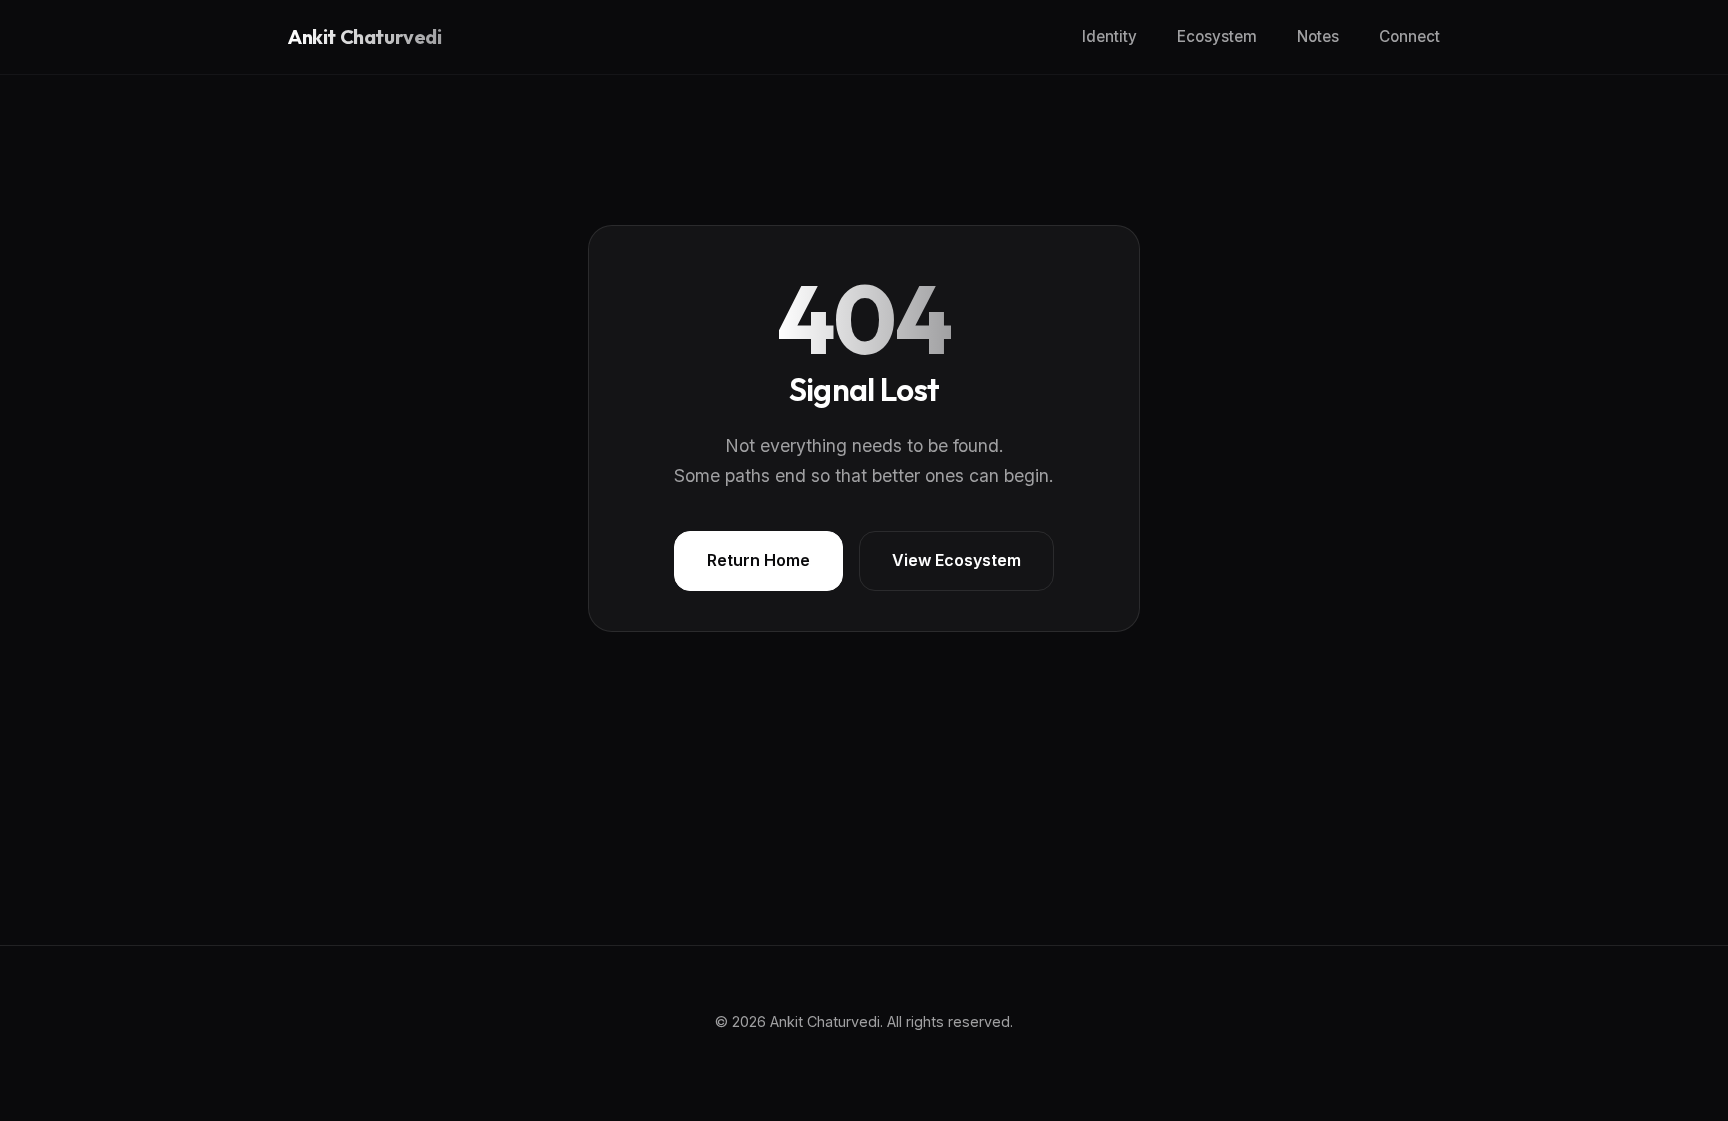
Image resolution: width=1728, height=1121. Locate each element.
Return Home (758, 560)
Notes (1318, 36)
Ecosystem (1217, 36)
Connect (1409, 36)
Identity (1109, 36)
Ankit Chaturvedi (365, 37)
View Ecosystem (956, 560)
